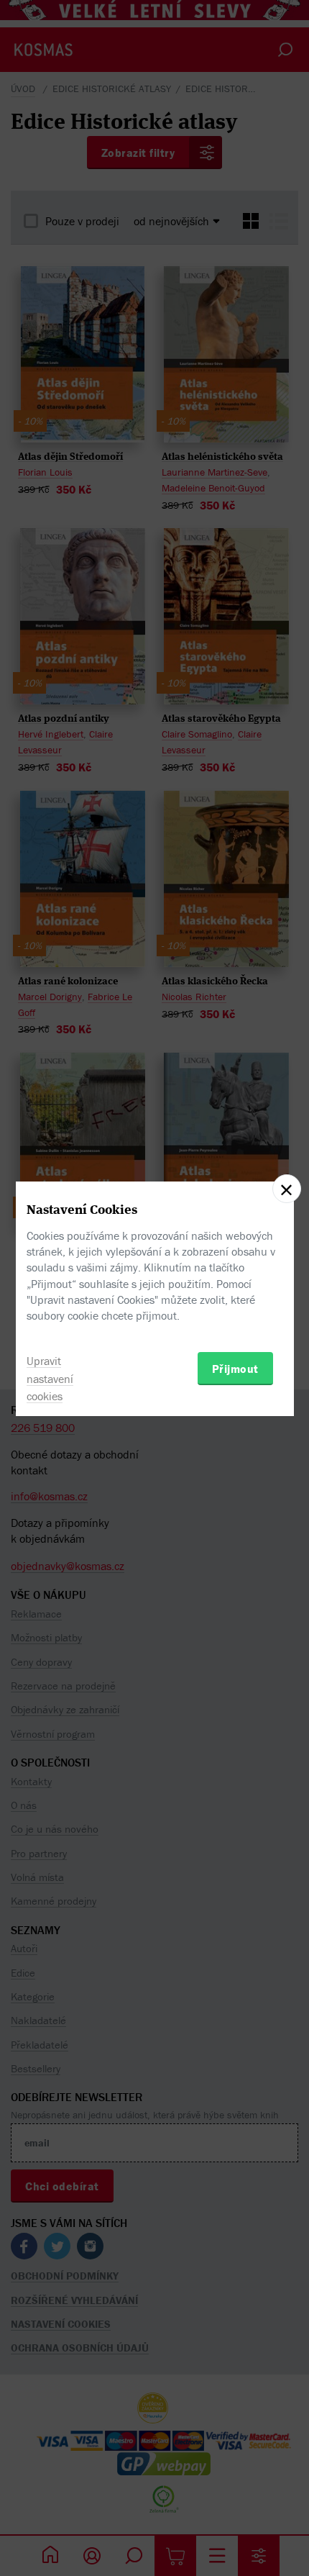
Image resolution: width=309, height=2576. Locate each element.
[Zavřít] (287, 1189)
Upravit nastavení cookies (50, 1379)
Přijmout (235, 1369)
